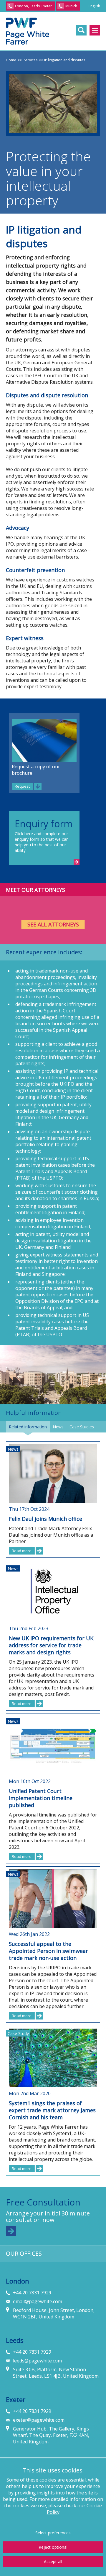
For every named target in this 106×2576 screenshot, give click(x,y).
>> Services (27, 60)
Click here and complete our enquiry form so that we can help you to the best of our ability (42, 842)
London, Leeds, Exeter (33, 6)
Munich (71, 6)
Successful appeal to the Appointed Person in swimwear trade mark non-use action (48, 1951)
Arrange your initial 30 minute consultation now (48, 2217)
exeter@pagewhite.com (39, 2420)
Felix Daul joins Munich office (45, 1519)
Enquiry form (44, 824)
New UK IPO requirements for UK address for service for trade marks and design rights (51, 1645)
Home (11, 60)
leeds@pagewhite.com (37, 2361)
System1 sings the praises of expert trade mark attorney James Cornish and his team (52, 2110)
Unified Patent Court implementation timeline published (41, 1798)
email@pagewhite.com (38, 2301)
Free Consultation (43, 2202)
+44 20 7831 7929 (32, 2293)
